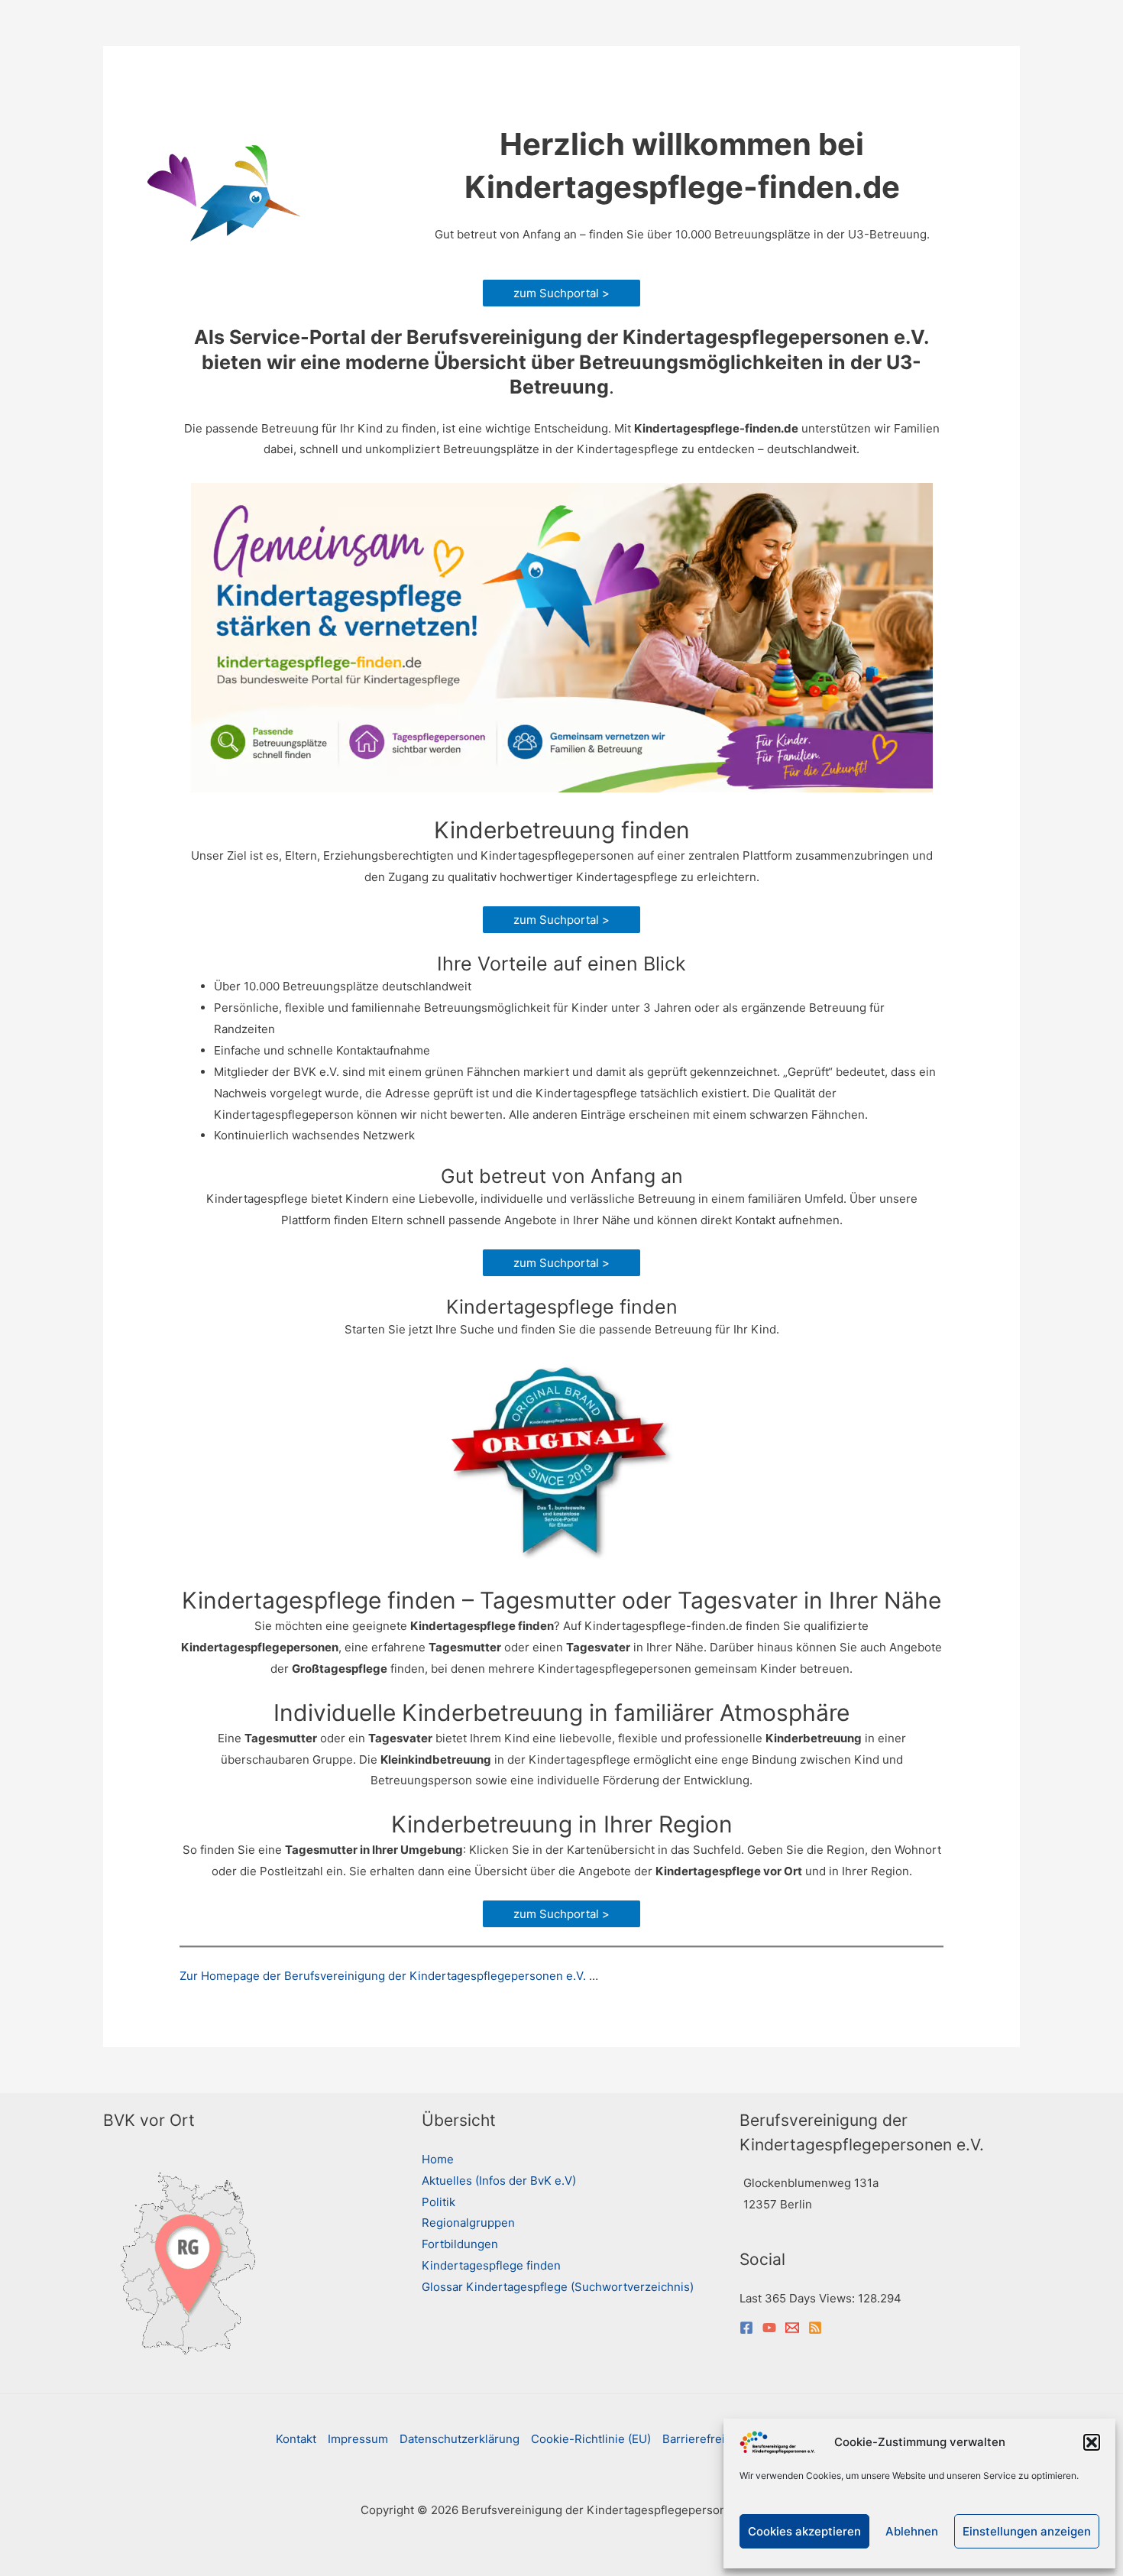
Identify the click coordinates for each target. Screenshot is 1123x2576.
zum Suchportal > (561, 293)
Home (438, 2159)
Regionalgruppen (468, 2223)
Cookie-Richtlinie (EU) (591, 2439)
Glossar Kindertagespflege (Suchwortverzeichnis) (558, 2287)
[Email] (792, 2328)
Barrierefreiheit (704, 2439)
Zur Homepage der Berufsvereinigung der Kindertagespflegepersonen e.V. (383, 1976)
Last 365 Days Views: (799, 2298)
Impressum (358, 2439)
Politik (439, 2202)
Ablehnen (912, 2531)
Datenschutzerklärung (460, 2439)
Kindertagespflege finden (491, 2265)
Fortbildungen (460, 2244)
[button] (1092, 2442)
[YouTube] (769, 2328)
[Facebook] (746, 2328)
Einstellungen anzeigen (1027, 2531)
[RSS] (815, 2328)
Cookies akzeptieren (804, 2531)
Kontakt (296, 2439)
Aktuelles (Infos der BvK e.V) (499, 2181)
